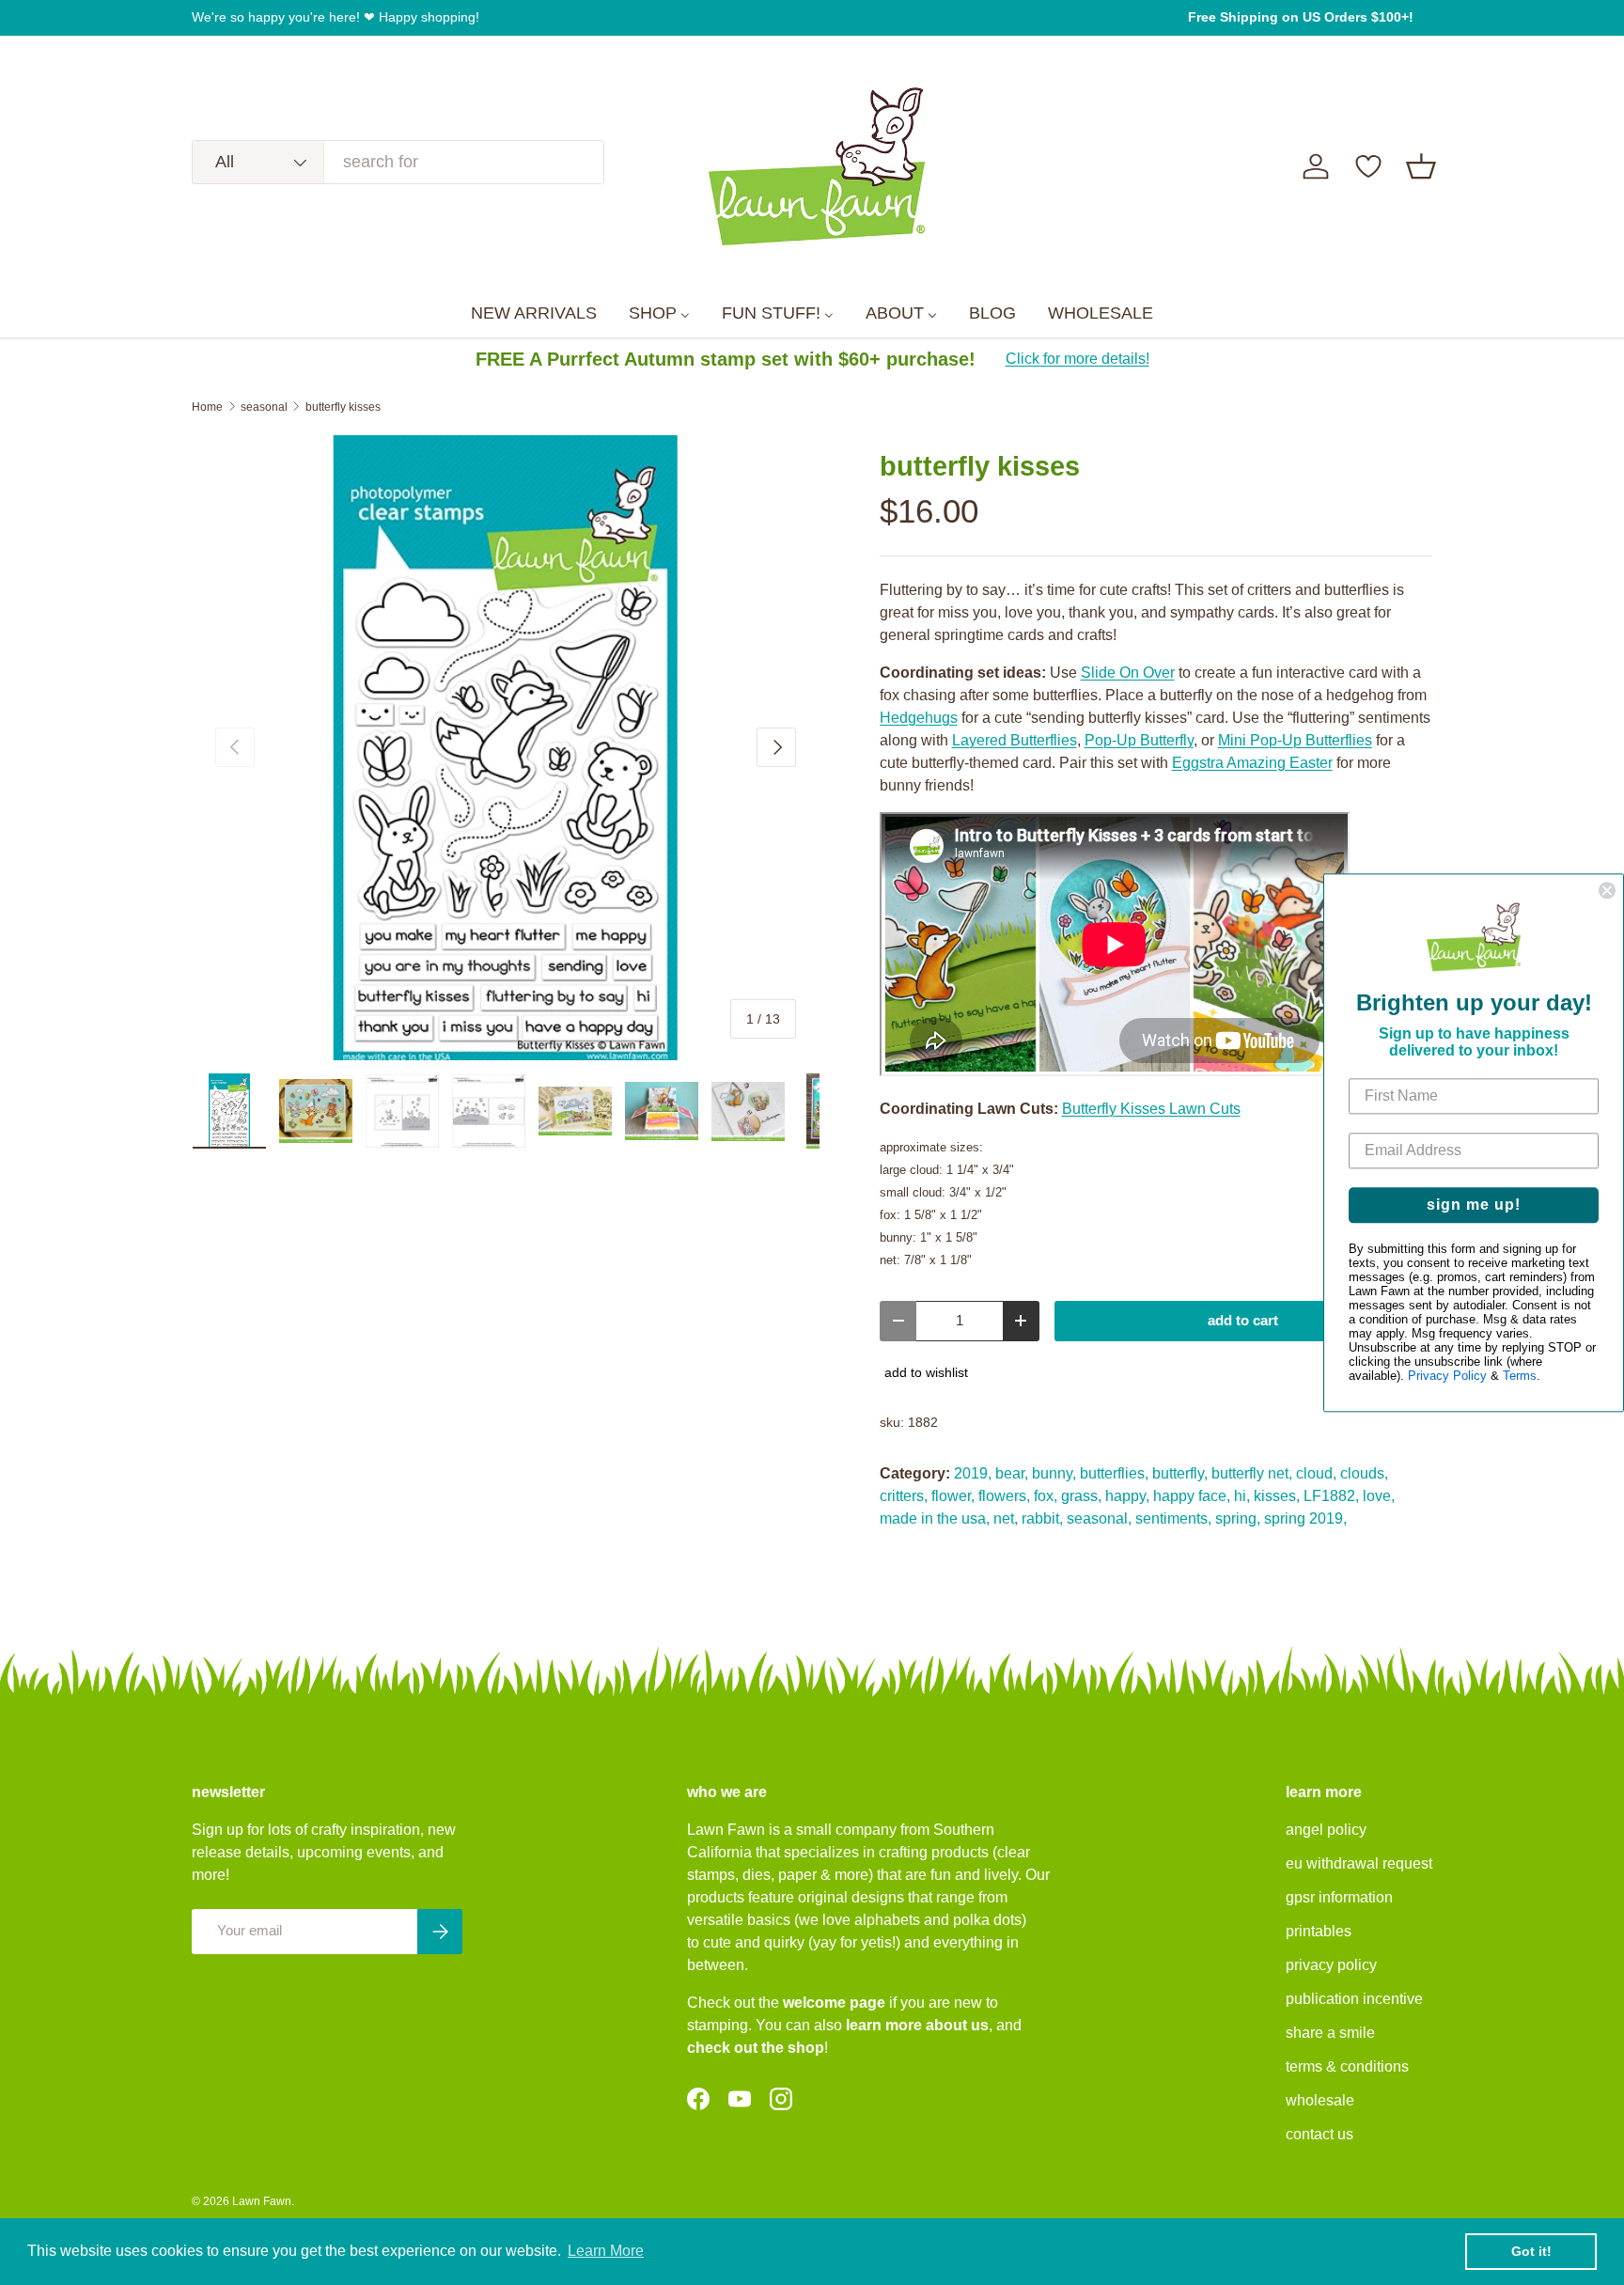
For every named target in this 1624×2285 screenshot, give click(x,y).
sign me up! (1474, 1205)
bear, (1012, 1473)
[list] (506, 748)
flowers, (1004, 1496)
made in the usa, (935, 1518)
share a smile (1330, 2033)
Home (207, 407)
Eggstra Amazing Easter (1252, 763)
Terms (1520, 1376)
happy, (1127, 1496)
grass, (1081, 1496)
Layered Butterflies (1015, 740)
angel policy (1326, 1830)
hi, (1242, 1496)
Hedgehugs (919, 718)
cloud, (1316, 1473)
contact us (1319, 2134)
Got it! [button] (1531, 2251)
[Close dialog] (1607, 890)
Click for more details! (1077, 359)
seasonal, (1099, 1518)
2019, (973, 1473)
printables (1319, 1931)
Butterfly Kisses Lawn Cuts (1151, 1109)
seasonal (264, 407)
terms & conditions (1347, 2066)
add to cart (1243, 1321)
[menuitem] (534, 314)
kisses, (1277, 1496)
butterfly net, (1252, 1473)
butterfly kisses (343, 407)
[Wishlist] (1368, 166)
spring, (1238, 1518)
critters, (904, 1496)
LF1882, (1331, 1496)
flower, (953, 1496)
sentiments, (1173, 1518)
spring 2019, (1305, 1518)
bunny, (1054, 1473)
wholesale (1320, 2100)
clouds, (1364, 1473)
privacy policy (1331, 1965)
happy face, (1192, 1496)
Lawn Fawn (262, 2201)
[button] (1421, 166)
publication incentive (1354, 1999)
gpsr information (1339, 1897)
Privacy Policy (1447, 1376)
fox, (1046, 1496)
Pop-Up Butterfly (1139, 740)
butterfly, (1180, 1473)
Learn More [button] (606, 2251)
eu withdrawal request (1359, 1863)
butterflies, (1114, 1473)
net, (1006, 1518)
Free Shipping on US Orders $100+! (1301, 17)
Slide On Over (1128, 673)
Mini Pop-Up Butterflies (1295, 740)
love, (1379, 1496)
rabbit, (1042, 1518)
